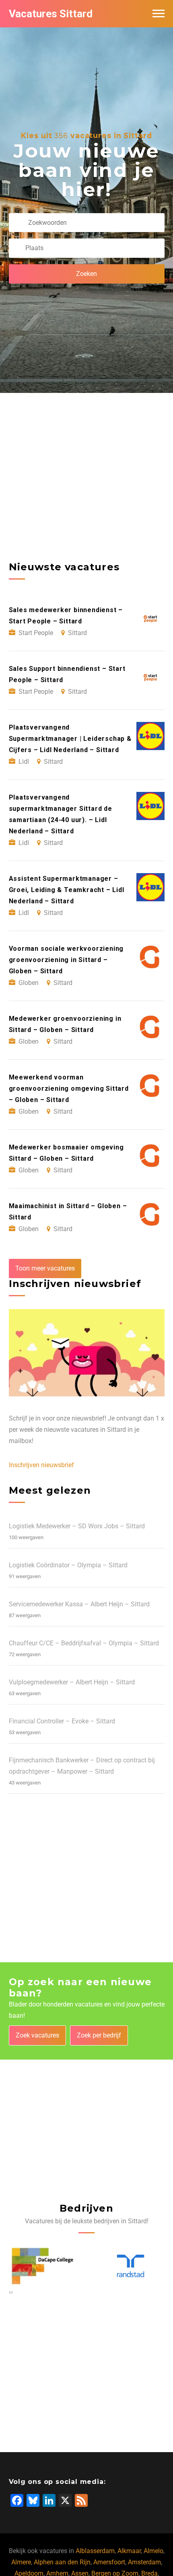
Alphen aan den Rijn (62, 2562)
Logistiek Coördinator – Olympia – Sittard (68, 1565)
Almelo (153, 2551)
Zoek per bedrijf (99, 2035)
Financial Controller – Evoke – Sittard (62, 1721)
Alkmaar (129, 2551)
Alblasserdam (95, 2551)
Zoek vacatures (37, 2035)
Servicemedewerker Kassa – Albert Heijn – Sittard (79, 1604)
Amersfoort (109, 2562)
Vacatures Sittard (51, 14)
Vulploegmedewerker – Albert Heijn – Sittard (72, 1682)
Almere (21, 2562)
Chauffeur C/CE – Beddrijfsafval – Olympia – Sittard (84, 1643)
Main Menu (159, 14)
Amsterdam (144, 2562)
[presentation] (10, 2292)
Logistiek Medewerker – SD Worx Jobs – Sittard (77, 1526)
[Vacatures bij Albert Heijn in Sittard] (131, 2266)
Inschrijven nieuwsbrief (41, 1465)
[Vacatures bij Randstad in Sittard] (43, 2266)
